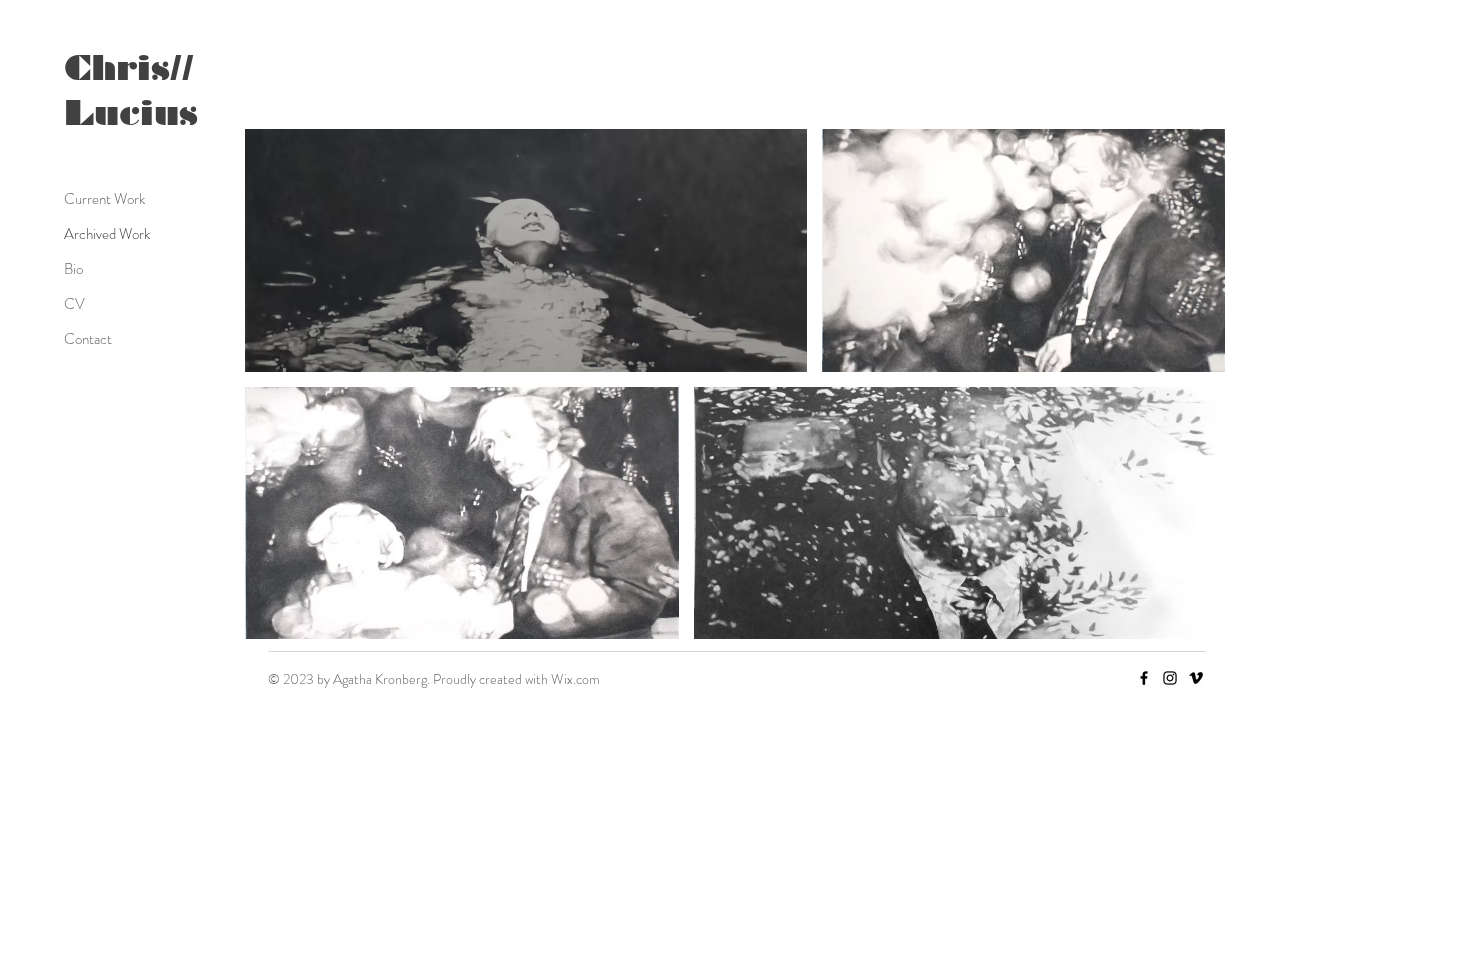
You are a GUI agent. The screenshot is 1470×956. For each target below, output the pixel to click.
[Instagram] (1170, 678)
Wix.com (575, 679)
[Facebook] (1144, 678)
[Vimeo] (1196, 678)
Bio (73, 269)
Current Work (104, 199)
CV (74, 304)
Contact (88, 339)
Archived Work (107, 234)
